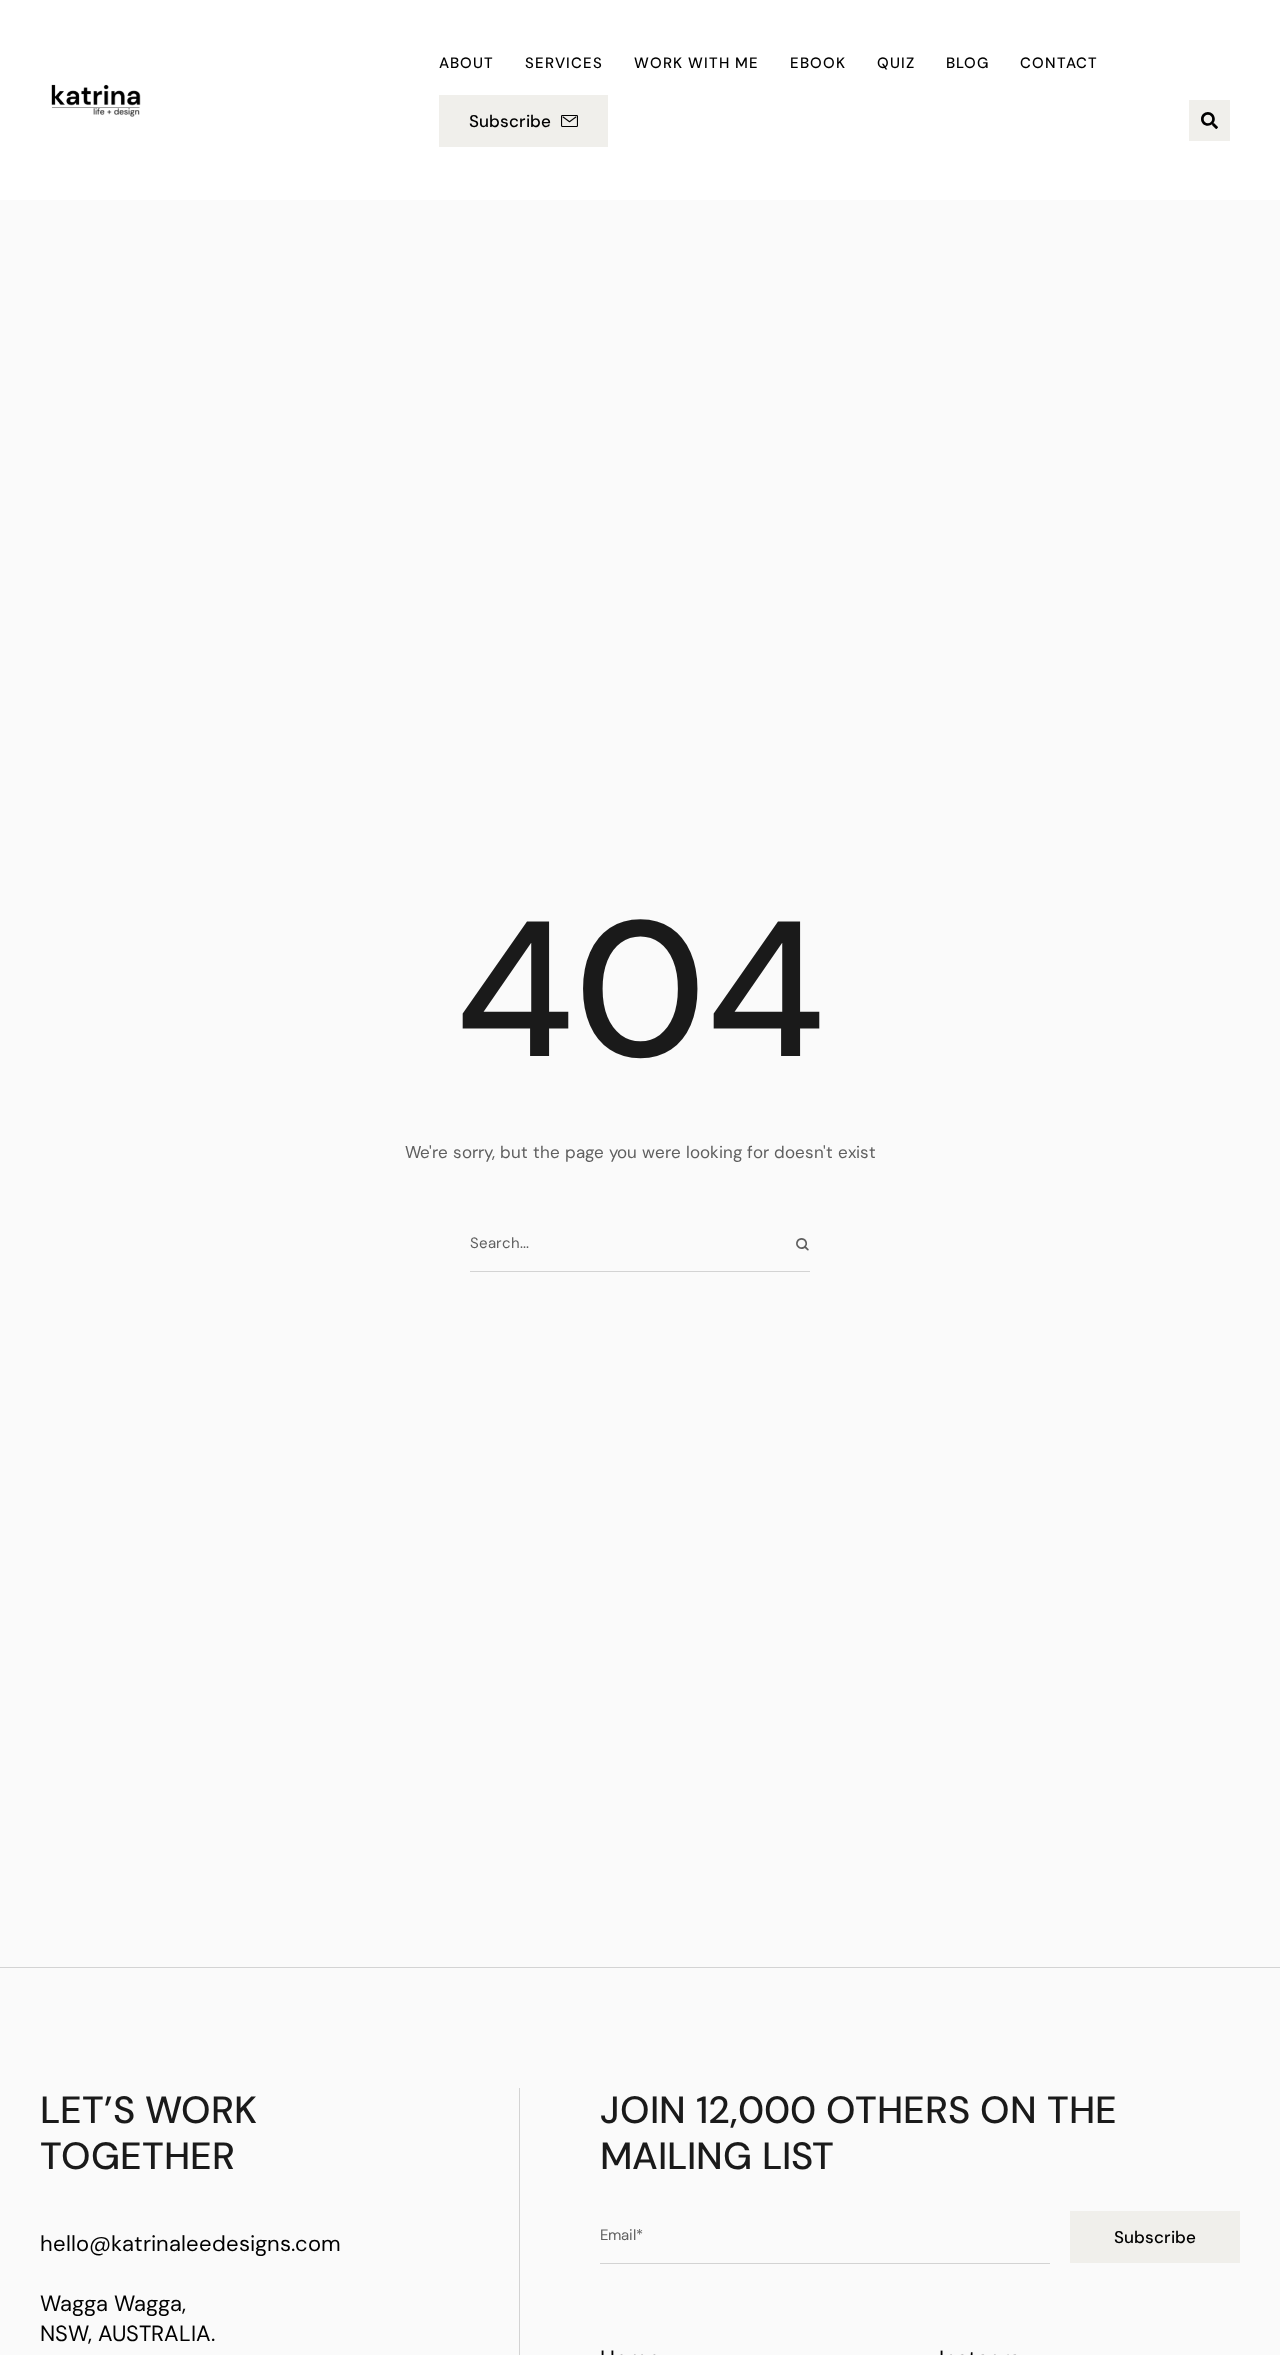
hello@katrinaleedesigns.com (190, 2243)
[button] (523, 121)
